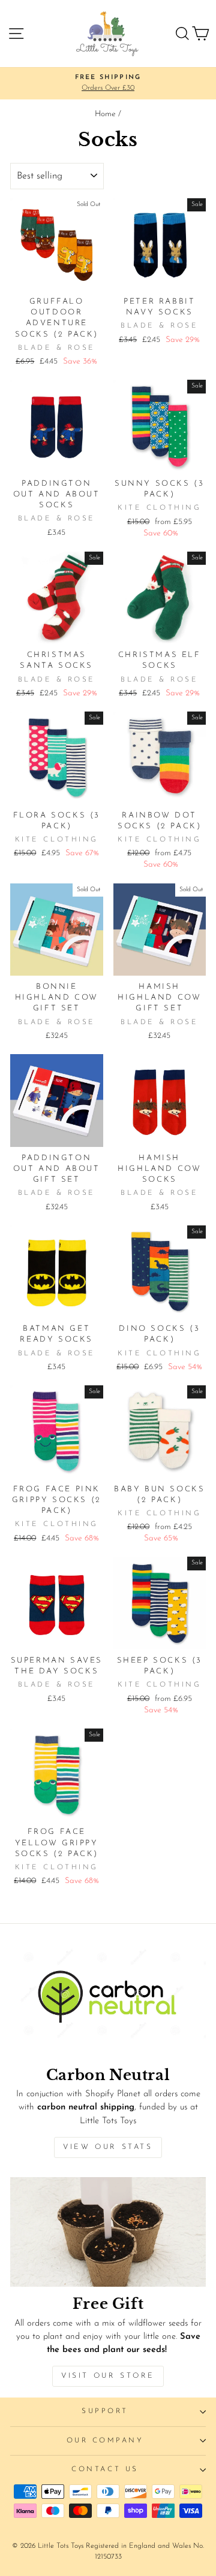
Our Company (105, 2441)
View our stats (108, 2147)
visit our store (108, 2376)
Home (105, 114)
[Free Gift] (108, 2232)
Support (105, 2411)
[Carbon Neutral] (108, 2003)
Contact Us (105, 2469)
